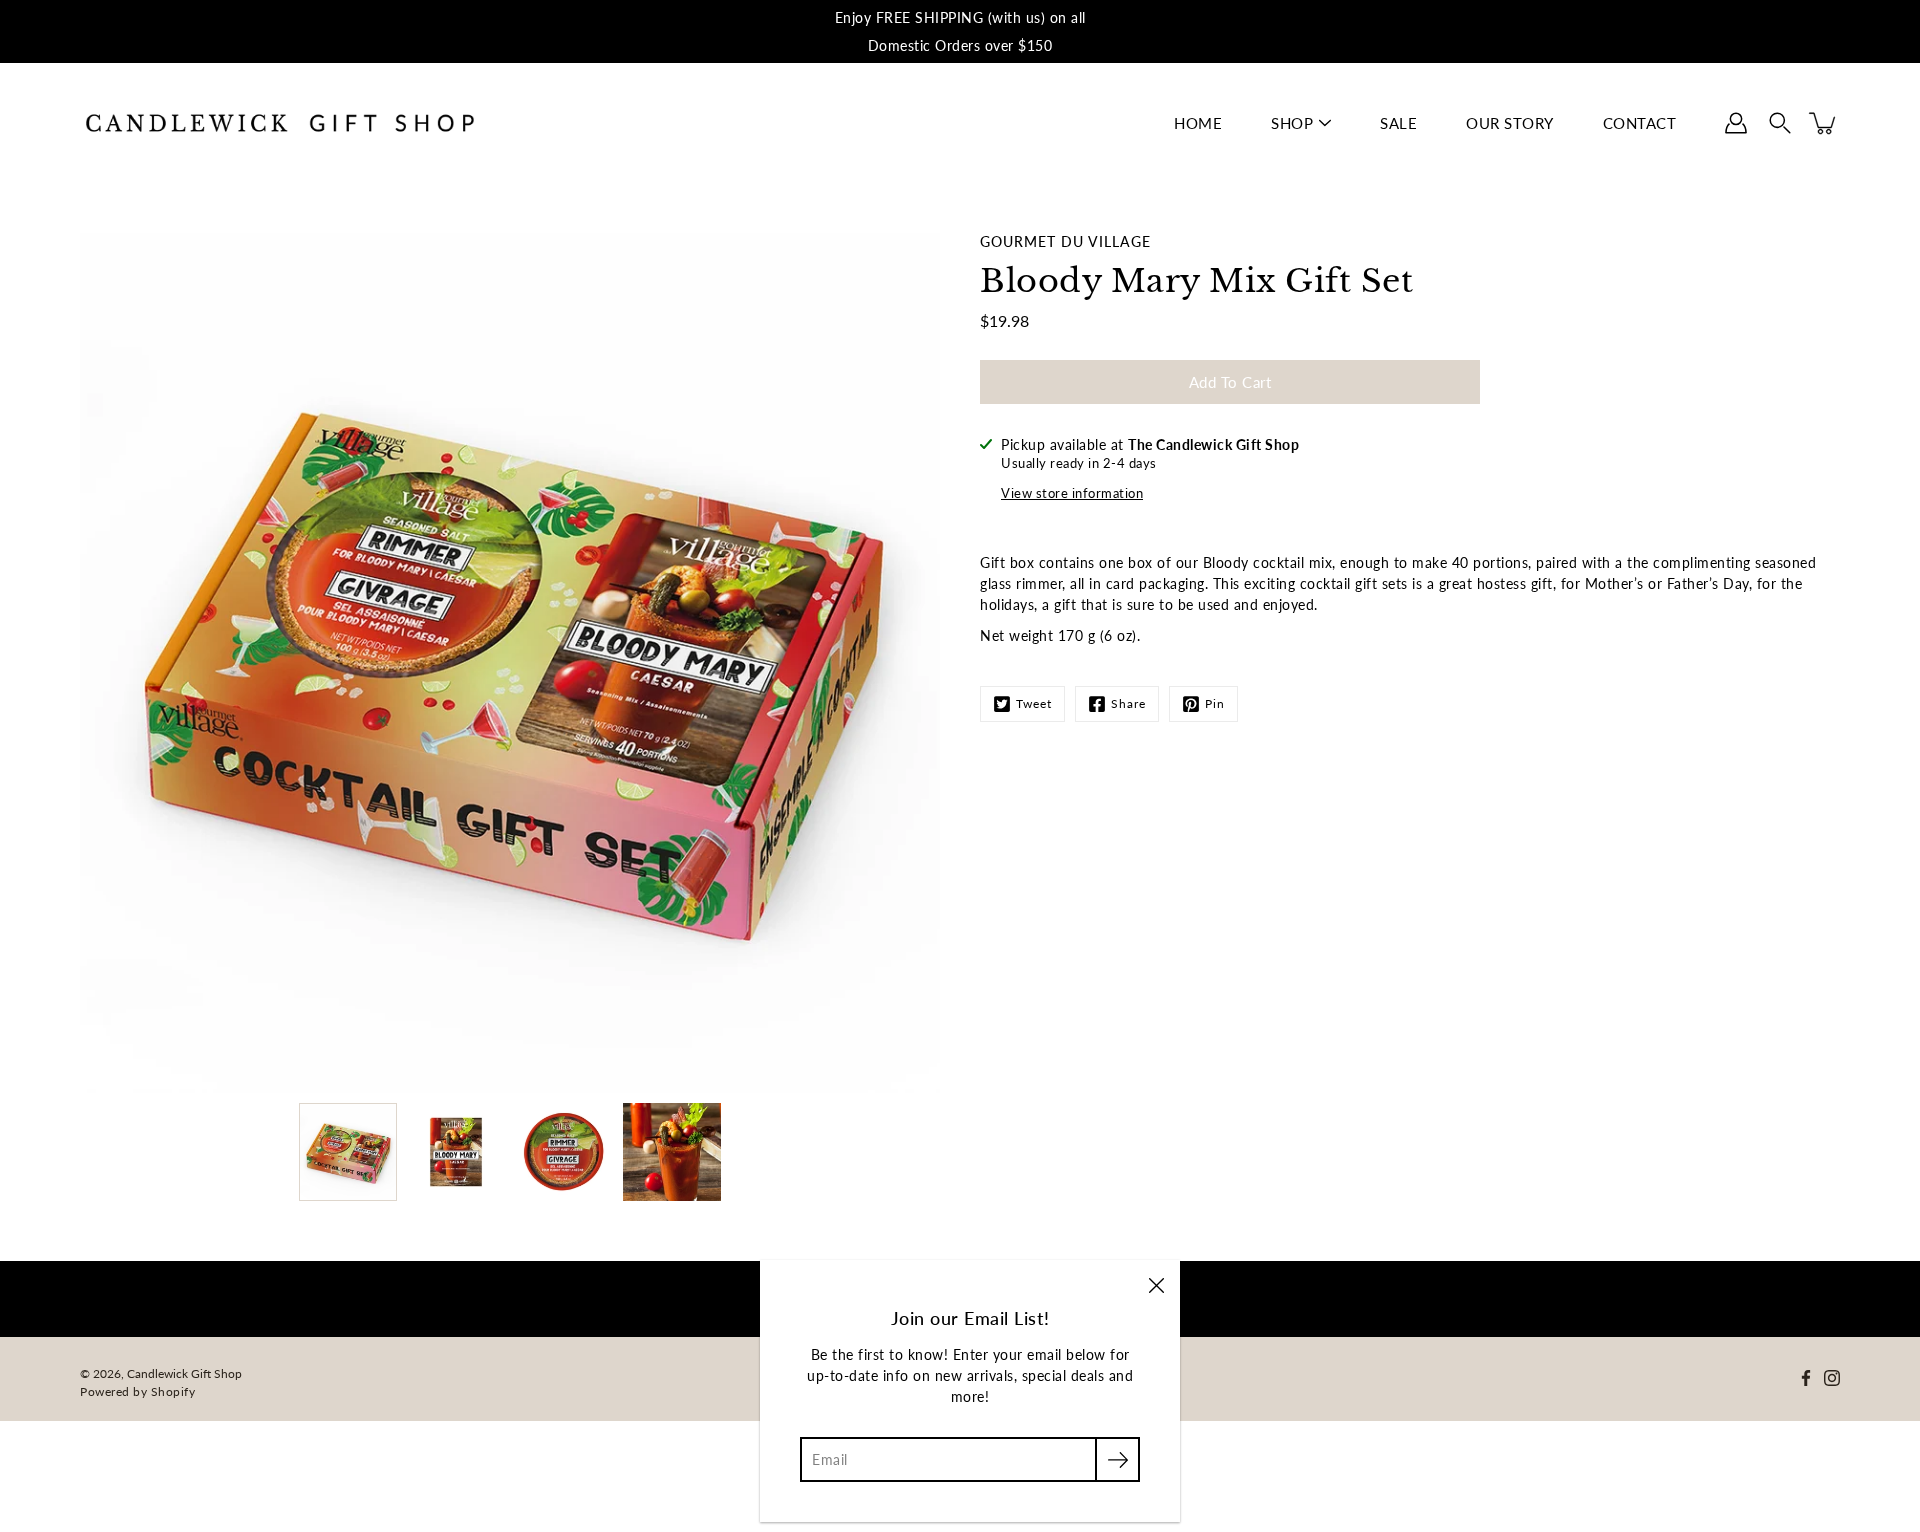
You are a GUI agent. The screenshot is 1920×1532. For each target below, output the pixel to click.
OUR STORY (1510, 123)
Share (1128, 703)
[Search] (1780, 123)
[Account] (1736, 123)
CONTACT (1640, 123)
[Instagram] (1832, 1378)
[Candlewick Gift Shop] (280, 123)
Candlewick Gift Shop (184, 1373)
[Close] (1156, 1284)
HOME (1198, 123)
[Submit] (1117, 1459)
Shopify (173, 1391)
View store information (1072, 493)
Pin (1215, 703)
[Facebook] (1806, 1378)
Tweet (1034, 703)
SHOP (1292, 123)
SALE (1398, 123)
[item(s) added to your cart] (1824, 123)
